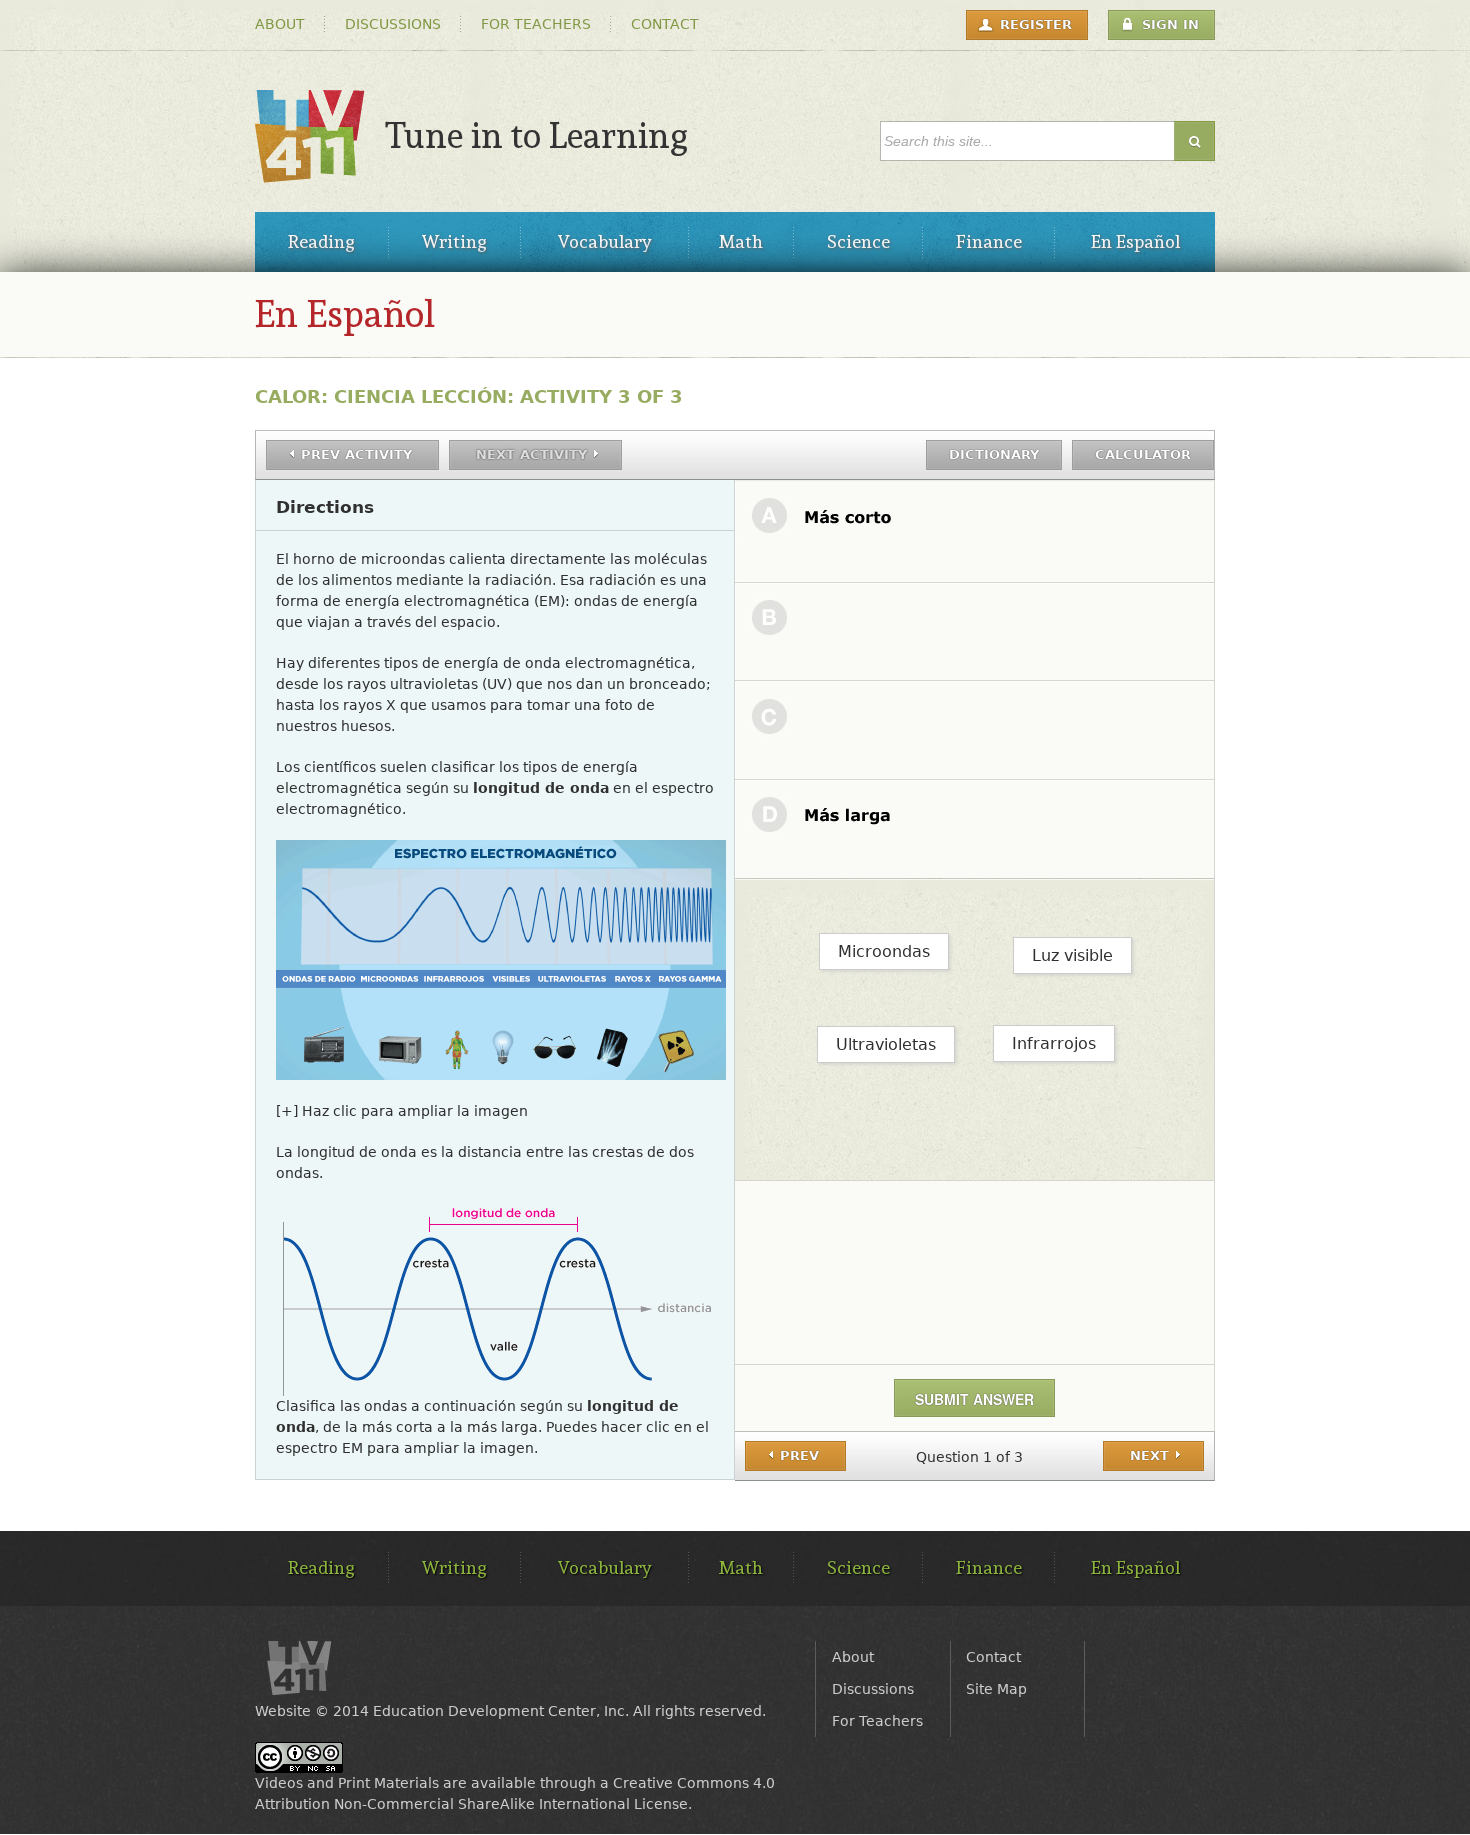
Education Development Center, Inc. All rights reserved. (569, 1711)
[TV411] (310, 172)
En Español (345, 314)
